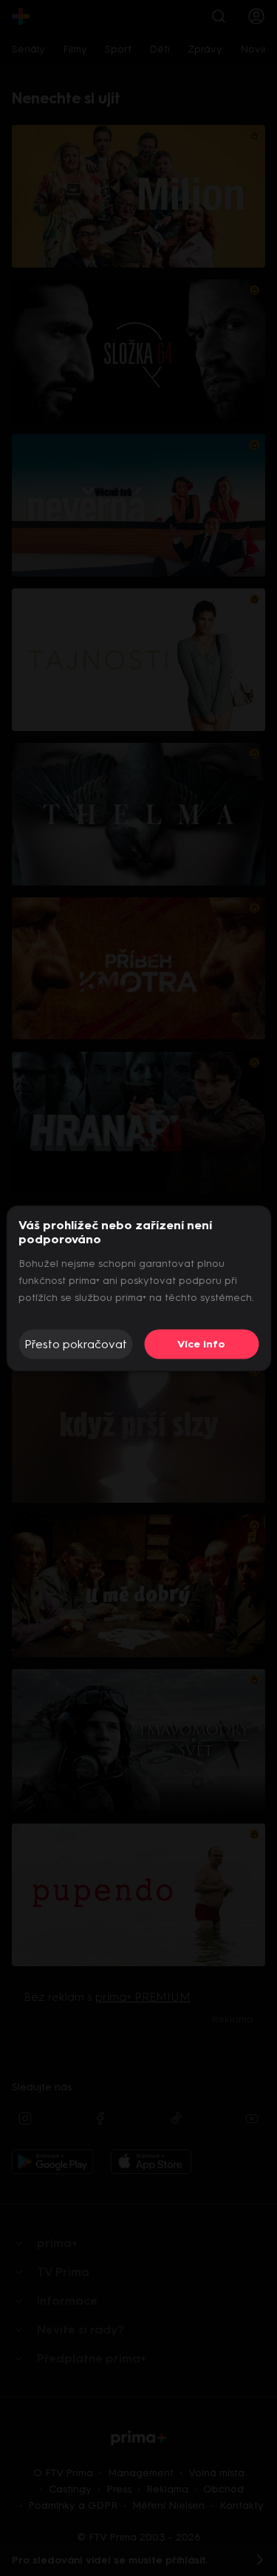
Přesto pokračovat (76, 1344)
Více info (201, 1344)
